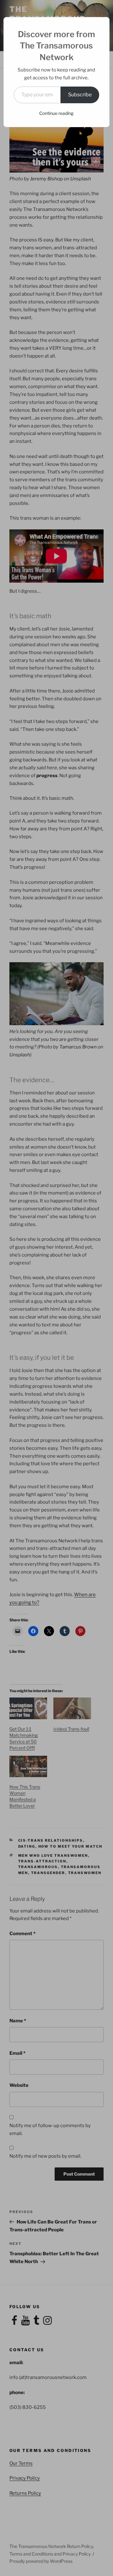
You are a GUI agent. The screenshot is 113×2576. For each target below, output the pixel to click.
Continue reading (56, 113)
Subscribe (80, 95)
